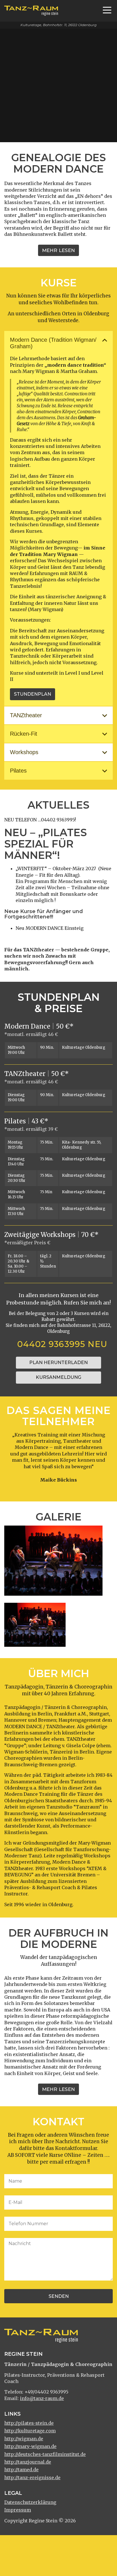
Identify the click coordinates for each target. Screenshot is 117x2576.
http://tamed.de (21, 2470)
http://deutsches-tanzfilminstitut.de (45, 2454)
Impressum (18, 2510)
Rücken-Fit (24, 734)
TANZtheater (26, 715)
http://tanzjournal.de (28, 2462)
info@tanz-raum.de (42, 2398)
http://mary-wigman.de (30, 2446)
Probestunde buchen (38, 131)
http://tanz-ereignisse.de (32, 2478)
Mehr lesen (58, 250)
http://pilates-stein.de (29, 2423)
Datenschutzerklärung (30, 2502)
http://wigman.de (24, 2439)
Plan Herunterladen (58, 1363)
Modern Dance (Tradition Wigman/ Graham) (53, 343)
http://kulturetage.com (30, 2431)
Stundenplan (33, 694)
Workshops (24, 752)
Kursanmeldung (58, 1377)
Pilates (18, 771)
